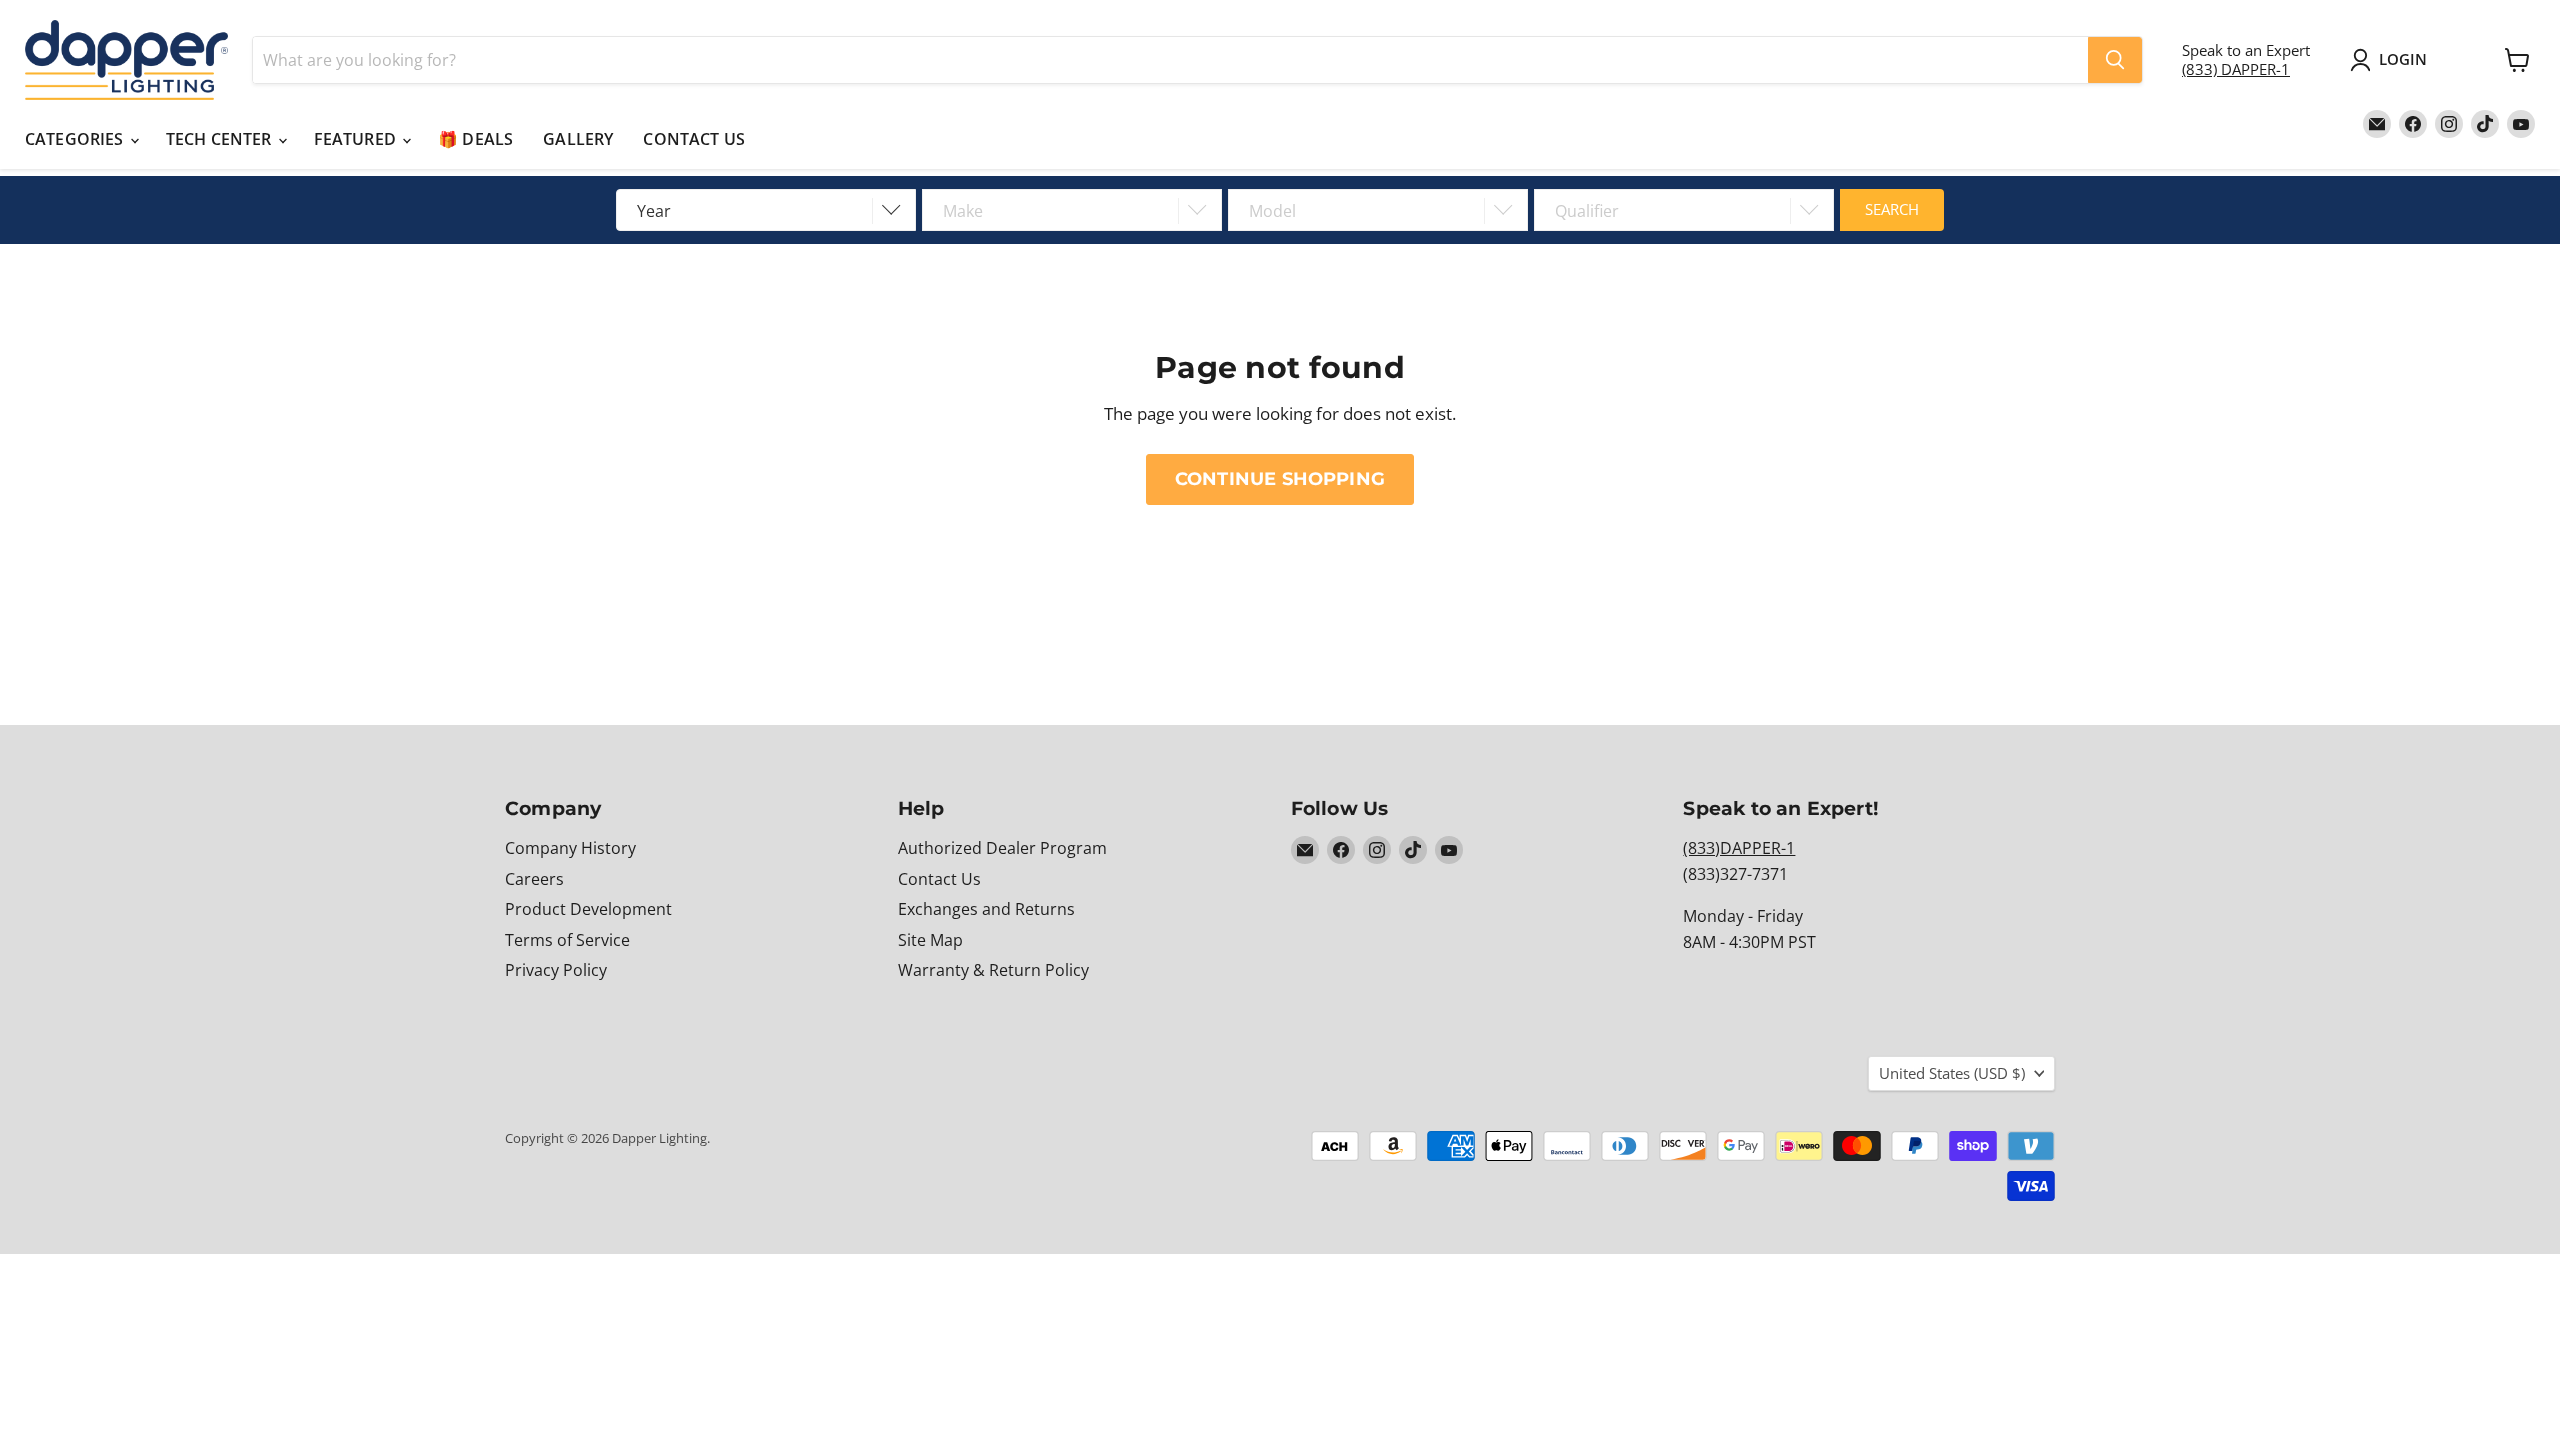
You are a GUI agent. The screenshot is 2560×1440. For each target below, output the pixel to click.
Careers (534, 879)
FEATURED (357, 139)
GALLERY (578, 139)
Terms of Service (567, 940)
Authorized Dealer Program (1002, 848)
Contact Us (939, 879)
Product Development (588, 909)
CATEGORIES (76, 139)
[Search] (2115, 60)
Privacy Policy (556, 970)
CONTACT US (694, 139)
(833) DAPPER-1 (2236, 69)
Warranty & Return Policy (993, 970)
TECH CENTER (221, 139)
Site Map (930, 940)
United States (1952, 1073)
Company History (570, 848)
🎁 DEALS (475, 139)
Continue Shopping (1280, 478)
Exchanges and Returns (986, 909)
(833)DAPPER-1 (1739, 848)
